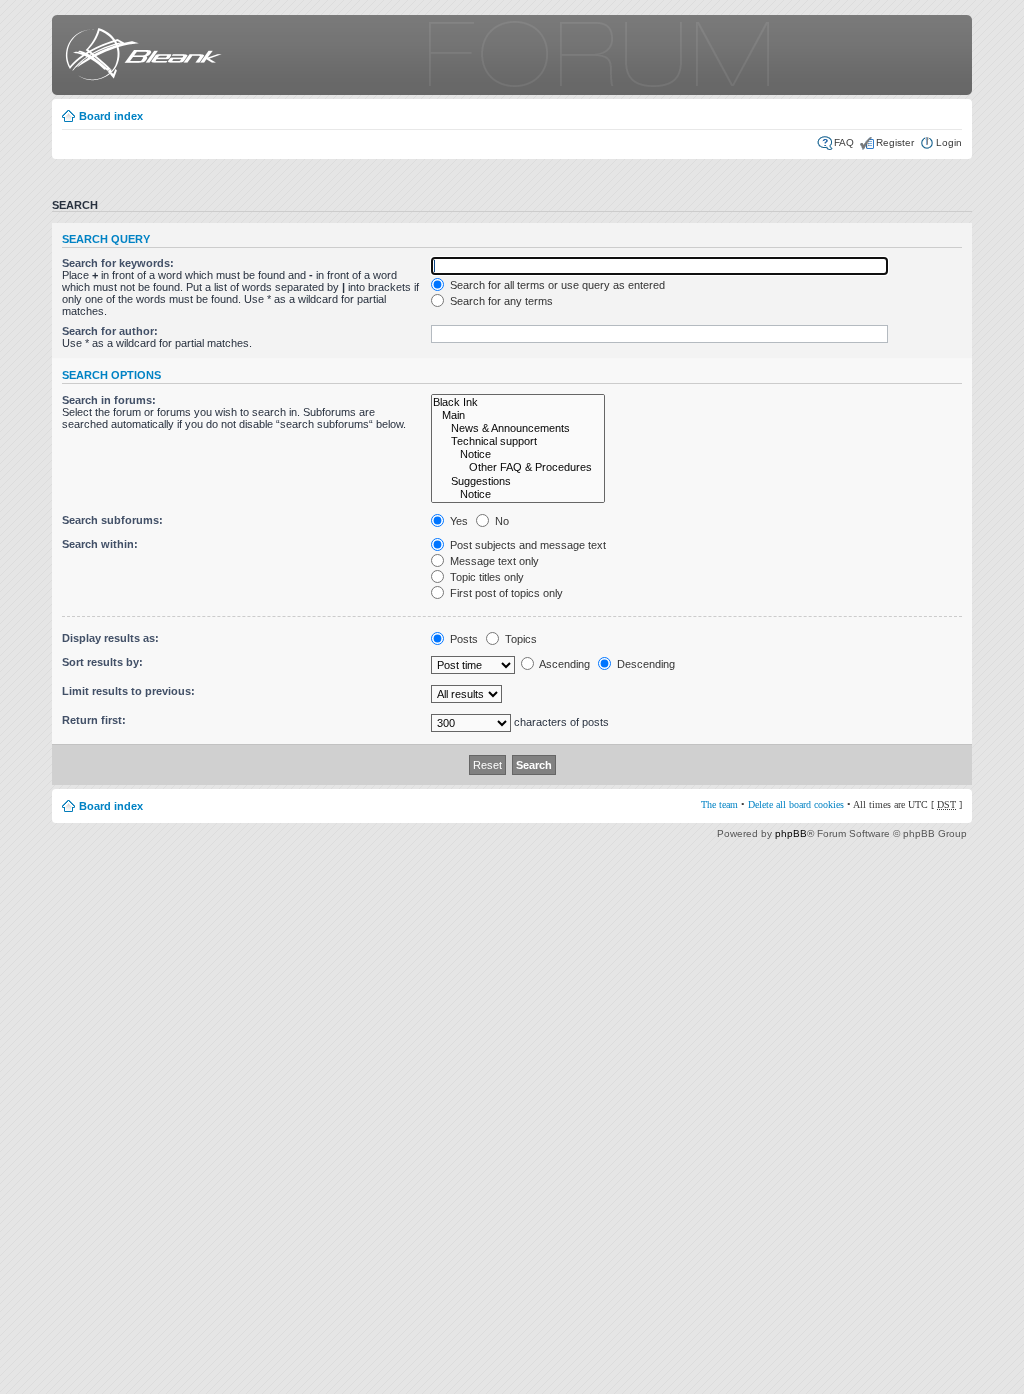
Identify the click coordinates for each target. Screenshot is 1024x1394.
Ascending (563, 664)
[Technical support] (518, 441)
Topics (519, 639)
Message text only (493, 561)
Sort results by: (102, 662)
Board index (111, 116)
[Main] (518, 415)
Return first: (94, 720)
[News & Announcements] (518, 428)
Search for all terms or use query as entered (556, 285)
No (500, 521)
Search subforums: (112, 520)
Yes (457, 521)
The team (719, 804)
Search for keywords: (118, 263)
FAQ (844, 142)
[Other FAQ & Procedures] (518, 467)
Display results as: (110, 638)
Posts (462, 639)
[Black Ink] (518, 402)
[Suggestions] (518, 481)
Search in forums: (109, 400)
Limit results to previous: (128, 691)
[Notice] (518, 454)
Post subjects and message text (526, 545)
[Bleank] (139, 57)
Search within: (100, 544)
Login (949, 142)
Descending (644, 664)
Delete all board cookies (796, 804)
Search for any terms (500, 301)
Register (895, 142)
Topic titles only (485, 577)
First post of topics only (505, 593)
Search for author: (110, 331)
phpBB (791, 833)
